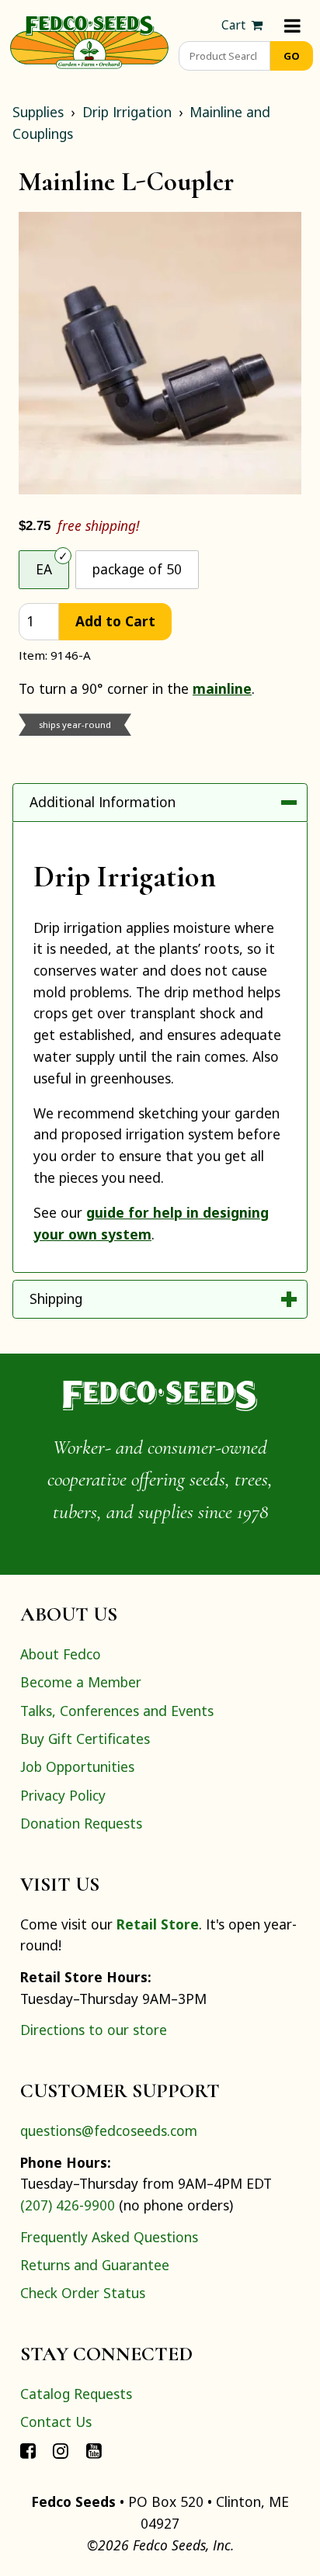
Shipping (56, 1298)
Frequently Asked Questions (109, 2237)
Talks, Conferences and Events (117, 1711)
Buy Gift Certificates (85, 1739)
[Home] (89, 40)
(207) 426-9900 (68, 2205)
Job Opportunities (77, 1766)
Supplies (38, 112)
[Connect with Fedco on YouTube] (94, 2450)
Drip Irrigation (127, 112)
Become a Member (81, 1682)
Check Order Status (83, 2293)
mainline (222, 688)
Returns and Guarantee (95, 2265)
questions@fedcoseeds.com (109, 2130)
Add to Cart (115, 621)
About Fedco (61, 1654)
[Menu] (292, 25)
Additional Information (103, 802)
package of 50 (137, 569)
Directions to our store (94, 2030)
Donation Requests (81, 1823)
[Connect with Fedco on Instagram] (61, 2450)
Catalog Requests (76, 2394)
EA (44, 569)
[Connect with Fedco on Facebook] (28, 2450)
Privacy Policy (63, 1795)
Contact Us (56, 2422)
